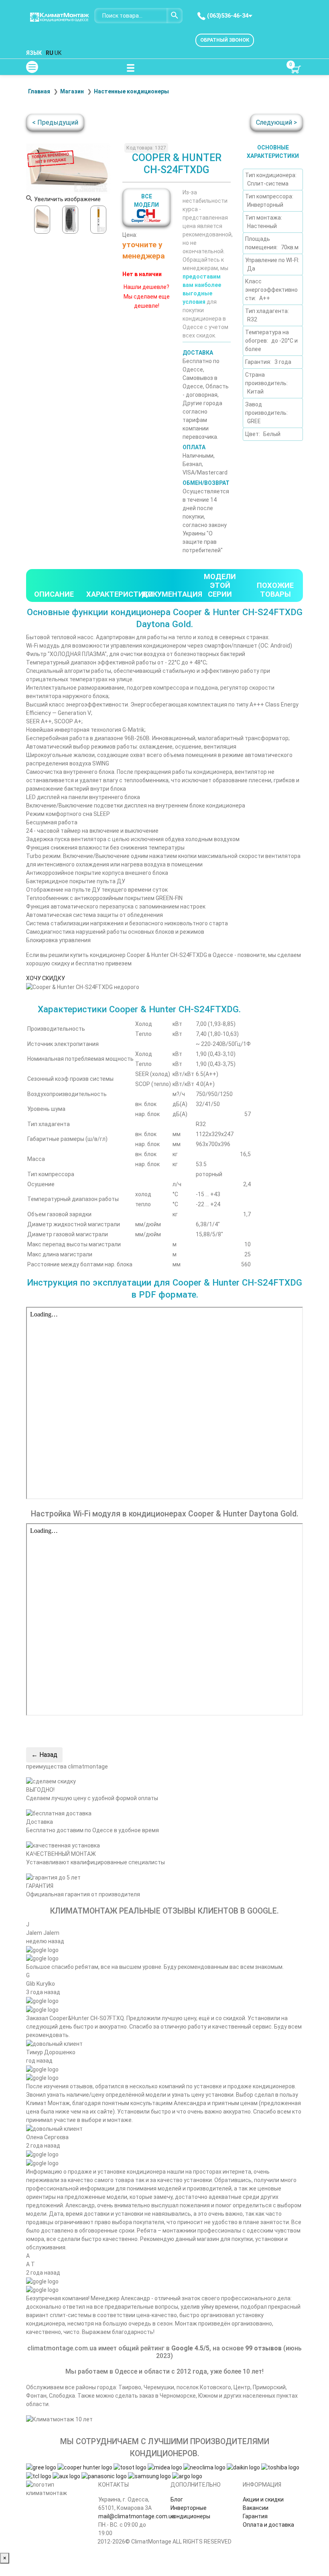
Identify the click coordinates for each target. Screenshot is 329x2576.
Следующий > (276, 122)
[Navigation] (130, 67)
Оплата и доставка (268, 2525)
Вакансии (256, 2508)
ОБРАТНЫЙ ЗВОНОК (225, 40)
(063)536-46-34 (227, 16)
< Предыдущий (55, 122)
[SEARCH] (175, 16)
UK (58, 53)
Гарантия (255, 2516)
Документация (172, 594)
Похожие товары (275, 590)
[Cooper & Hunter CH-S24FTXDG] (42, 220)
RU (50, 53)
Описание (54, 594)
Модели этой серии (220, 585)
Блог (177, 2499)
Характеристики (120, 594)
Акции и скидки (263, 2499)
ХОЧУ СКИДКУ (46, 978)
